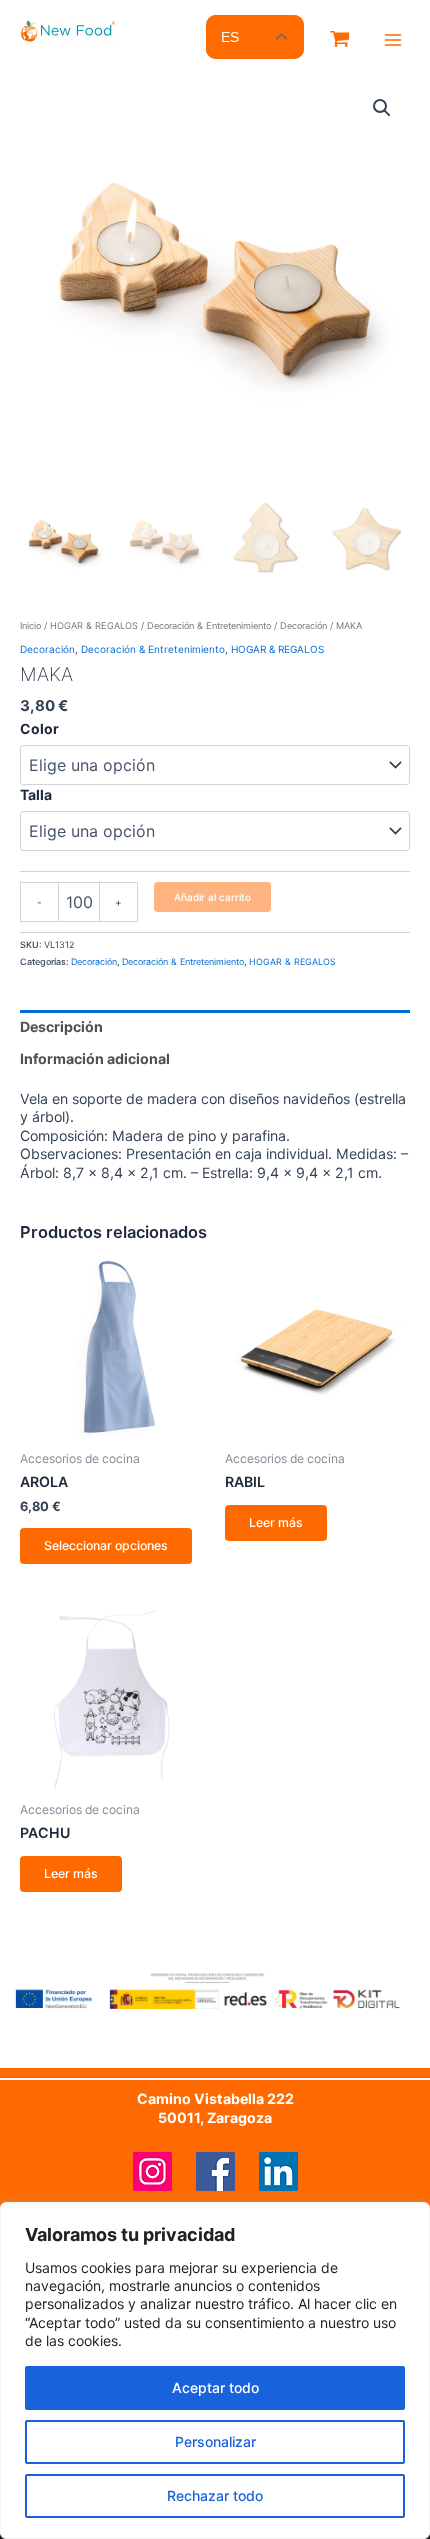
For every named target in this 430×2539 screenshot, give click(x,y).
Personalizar (215, 2441)
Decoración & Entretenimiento (209, 625)
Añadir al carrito (212, 897)
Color (39, 728)
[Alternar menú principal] (393, 40)
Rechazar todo (215, 2495)
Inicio (30, 625)
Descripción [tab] (61, 1026)
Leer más (276, 1522)
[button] (382, 108)
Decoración (303, 625)
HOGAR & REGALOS (94, 625)
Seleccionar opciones (106, 1545)
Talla (36, 794)
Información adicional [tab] (95, 1058)
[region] (215, 2370)
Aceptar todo (215, 2387)
